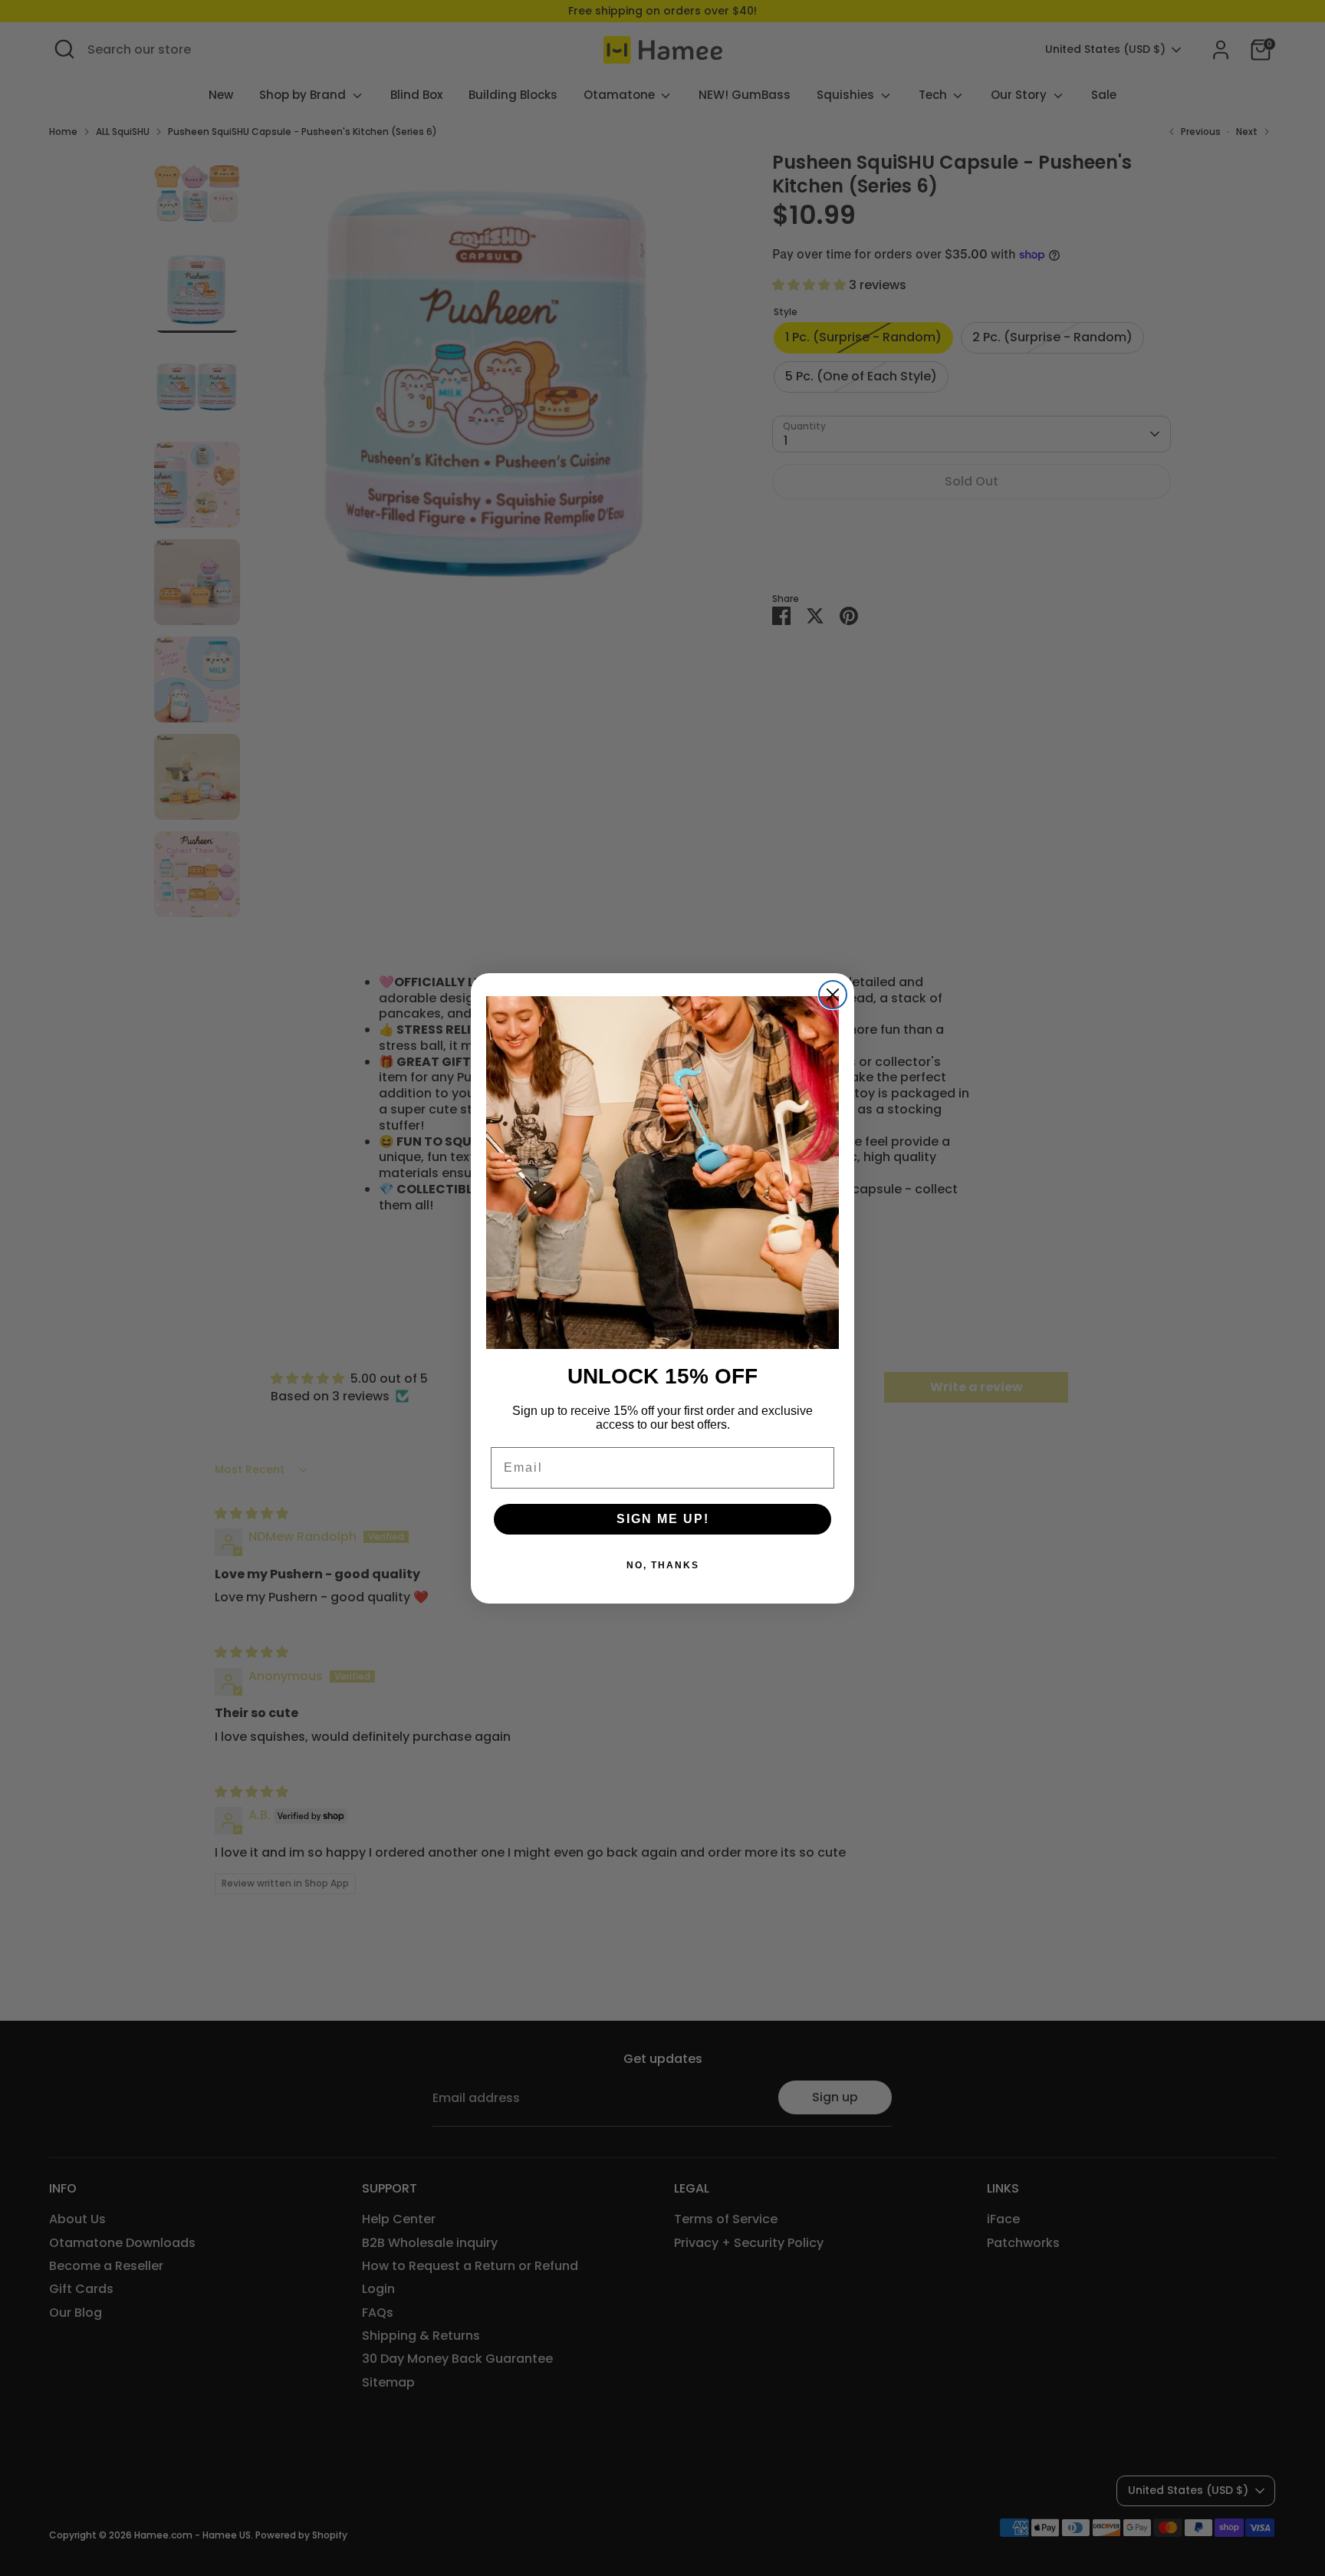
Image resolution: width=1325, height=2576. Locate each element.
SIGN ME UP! (663, 1519)
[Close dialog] (833, 995)
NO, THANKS (663, 1565)
